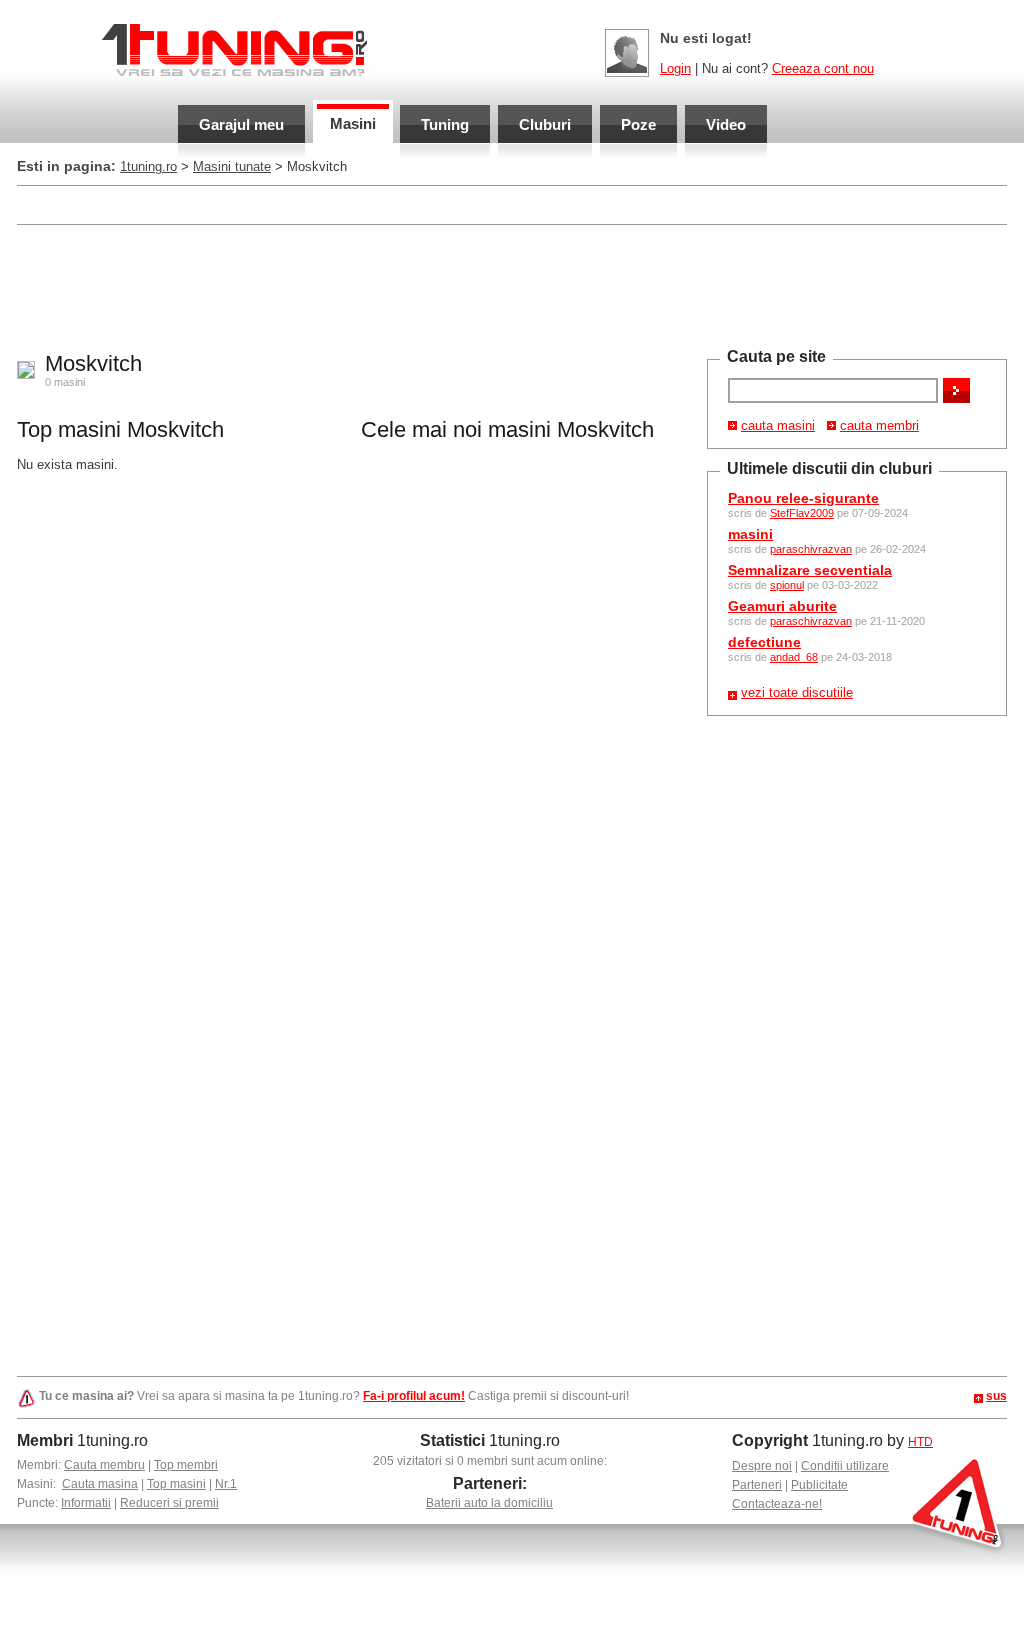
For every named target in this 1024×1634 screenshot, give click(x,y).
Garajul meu (241, 124)
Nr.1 (226, 1484)
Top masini (176, 1484)
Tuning (445, 124)
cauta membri (879, 425)
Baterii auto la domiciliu (489, 1503)
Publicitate (819, 1485)
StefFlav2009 (802, 513)
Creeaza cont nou (823, 68)
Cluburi (545, 124)
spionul (787, 585)
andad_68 (794, 657)
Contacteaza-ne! (777, 1504)
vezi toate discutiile (797, 692)
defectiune (764, 642)
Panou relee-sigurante (803, 498)
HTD (920, 1442)
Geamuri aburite (782, 606)
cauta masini (778, 425)
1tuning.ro (148, 166)
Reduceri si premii (169, 1503)
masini (750, 534)
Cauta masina (100, 1484)
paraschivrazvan (811, 549)
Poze (638, 124)
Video (726, 124)
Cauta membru (104, 1465)
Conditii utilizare (845, 1466)
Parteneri (757, 1485)
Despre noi (762, 1466)
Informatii (86, 1503)
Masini (353, 123)
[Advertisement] (381, 203)
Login (675, 68)
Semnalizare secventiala (810, 570)
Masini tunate (232, 166)
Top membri (186, 1465)
